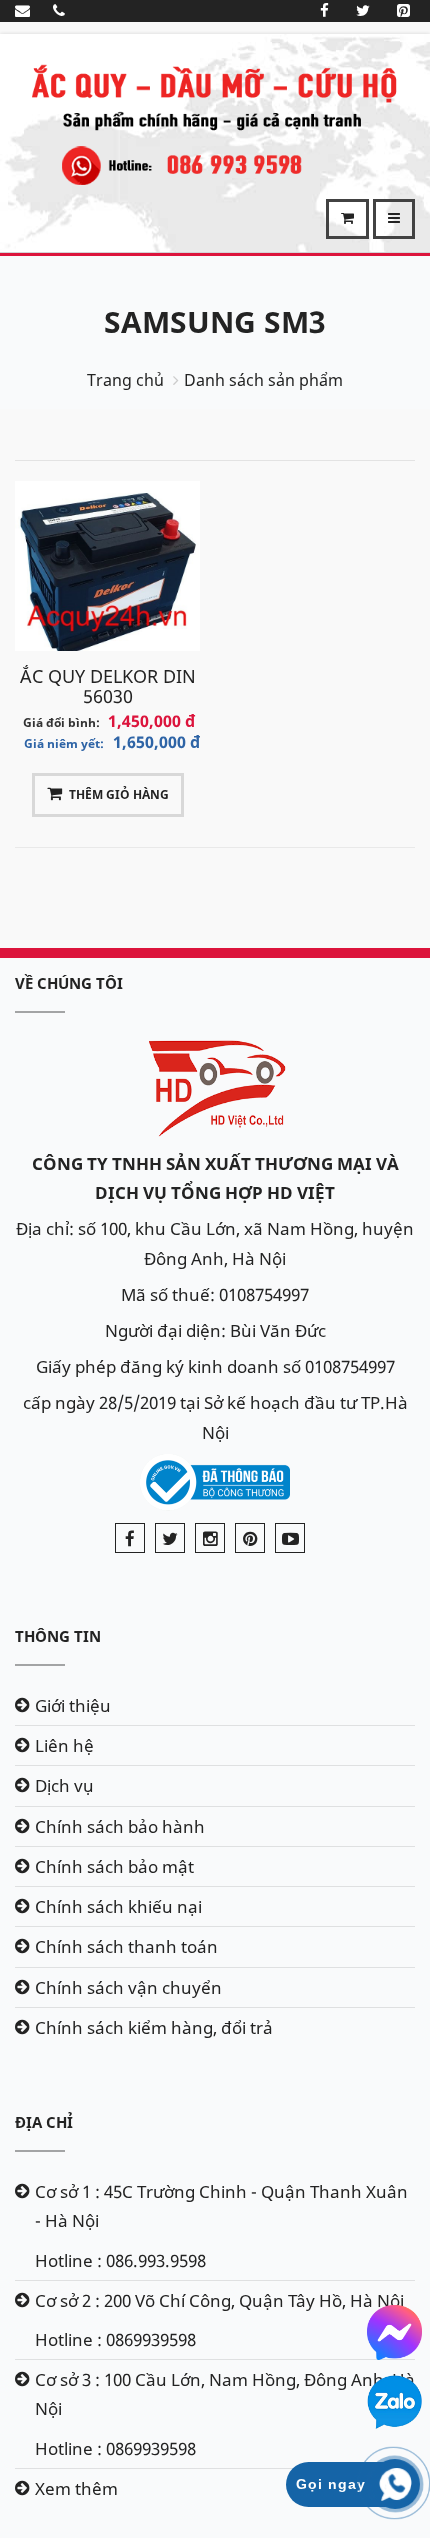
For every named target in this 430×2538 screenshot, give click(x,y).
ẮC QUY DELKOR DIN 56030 (108, 686)
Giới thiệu (73, 1705)
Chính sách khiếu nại (118, 1906)
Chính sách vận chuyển (128, 1987)
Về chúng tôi (69, 983)
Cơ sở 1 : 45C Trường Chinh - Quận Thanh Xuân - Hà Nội (221, 2206)
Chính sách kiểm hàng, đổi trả (154, 2027)
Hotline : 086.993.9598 (120, 2260)
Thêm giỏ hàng (119, 794)
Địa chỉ (44, 2122)
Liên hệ (64, 1745)
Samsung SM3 (215, 321)
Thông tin (58, 1636)
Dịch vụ (64, 1785)
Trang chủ (125, 380)
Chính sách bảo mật (114, 1866)
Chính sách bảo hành (120, 1826)
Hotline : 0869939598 (115, 2339)
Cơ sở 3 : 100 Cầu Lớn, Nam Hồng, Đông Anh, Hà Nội (225, 2394)
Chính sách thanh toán (126, 1946)
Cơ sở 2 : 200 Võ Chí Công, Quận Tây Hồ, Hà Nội (219, 2300)
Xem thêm (76, 2488)
